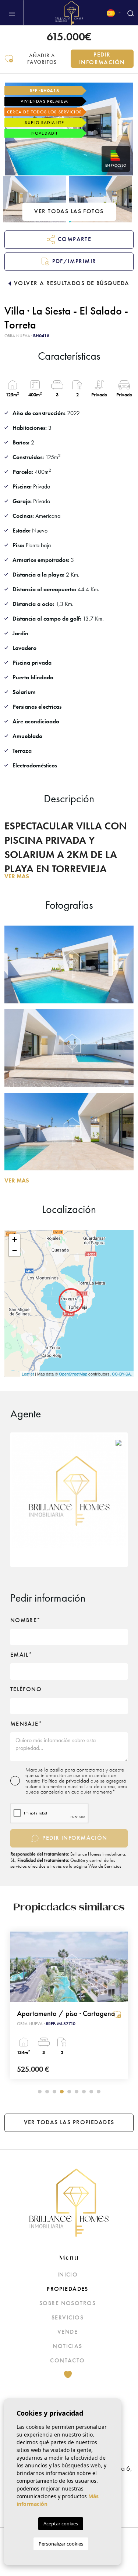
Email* (22, 1655)
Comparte (75, 239)
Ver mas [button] (17, 1180)
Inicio (68, 2275)
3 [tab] (54, 2092)
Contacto (68, 2360)
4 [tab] (62, 2092)
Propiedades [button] (68, 2289)
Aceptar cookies (61, 2524)
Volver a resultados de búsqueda (72, 283)
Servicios (68, 2317)
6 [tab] (77, 2092)
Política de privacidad (66, 1781)
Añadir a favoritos (42, 59)
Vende (68, 2332)
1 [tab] (40, 2092)
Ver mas (17, 876)
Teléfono (26, 1689)
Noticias (68, 2346)
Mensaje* (26, 1724)
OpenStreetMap (73, 1374)
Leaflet (28, 1374)
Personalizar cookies (61, 2544)
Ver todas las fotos (69, 211)
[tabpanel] (69, 2005)
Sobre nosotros (68, 2303)
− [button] (15, 1251)
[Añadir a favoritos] (117, 2014)
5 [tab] (69, 2092)
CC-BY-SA (121, 1374)
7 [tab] (84, 2092)
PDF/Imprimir (74, 261)
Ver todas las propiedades (69, 2122)
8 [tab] (91, 2092)
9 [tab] (99, 2092)
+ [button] (15, 1240)
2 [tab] (47, 2092)
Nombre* (26, 1620)
